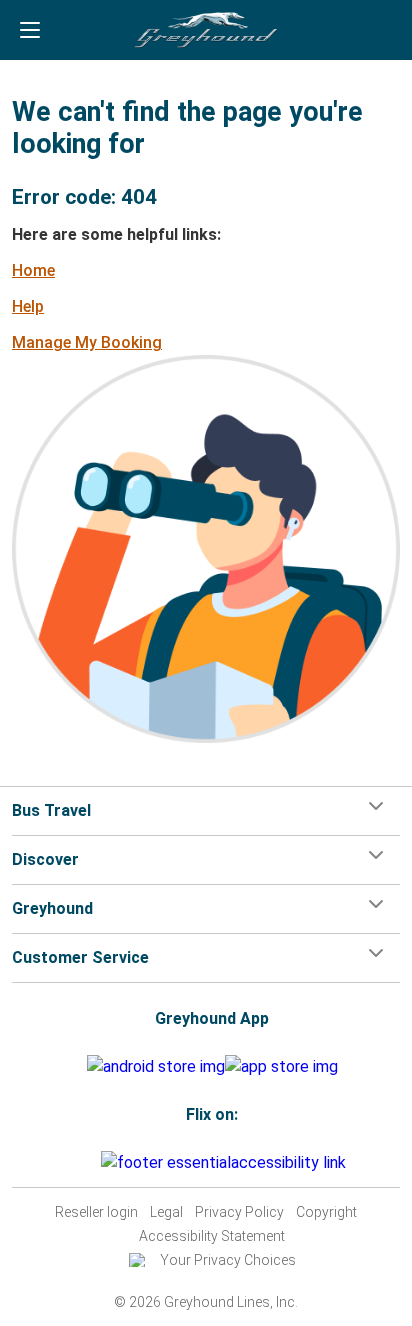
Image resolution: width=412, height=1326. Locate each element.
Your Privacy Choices (228, 1260)
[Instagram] (80, 1162)
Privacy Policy (239, 1212)
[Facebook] (74, 1162)
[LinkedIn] (92, 1162)
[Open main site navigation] (30, 30)
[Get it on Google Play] (156, 1067)
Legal (166, 1212)
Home (33, 270)
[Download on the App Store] (281, 1067)
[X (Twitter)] (98, 1162)
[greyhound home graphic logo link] (206, 30)
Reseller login (96, 1212)
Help (28, 306)
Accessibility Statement (212, 1236)
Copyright (326, 1212)
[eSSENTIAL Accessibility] (227, 1162)
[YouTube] (86, 1162)
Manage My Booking (87, 342)
